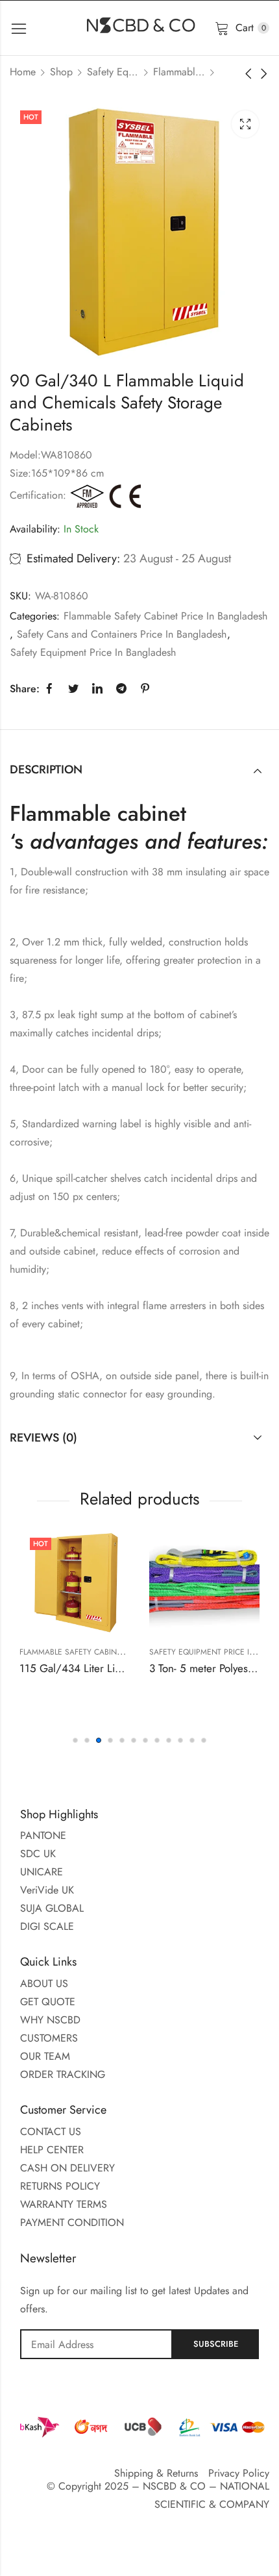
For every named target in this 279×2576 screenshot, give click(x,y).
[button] (75, 1740)
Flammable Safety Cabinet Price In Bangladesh (179, 72)
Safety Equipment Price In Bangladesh (113, 72)
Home (23, 72)
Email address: (96, 2344)
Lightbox (245, 124)
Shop (61, 72)
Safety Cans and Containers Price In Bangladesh (122, 634)
